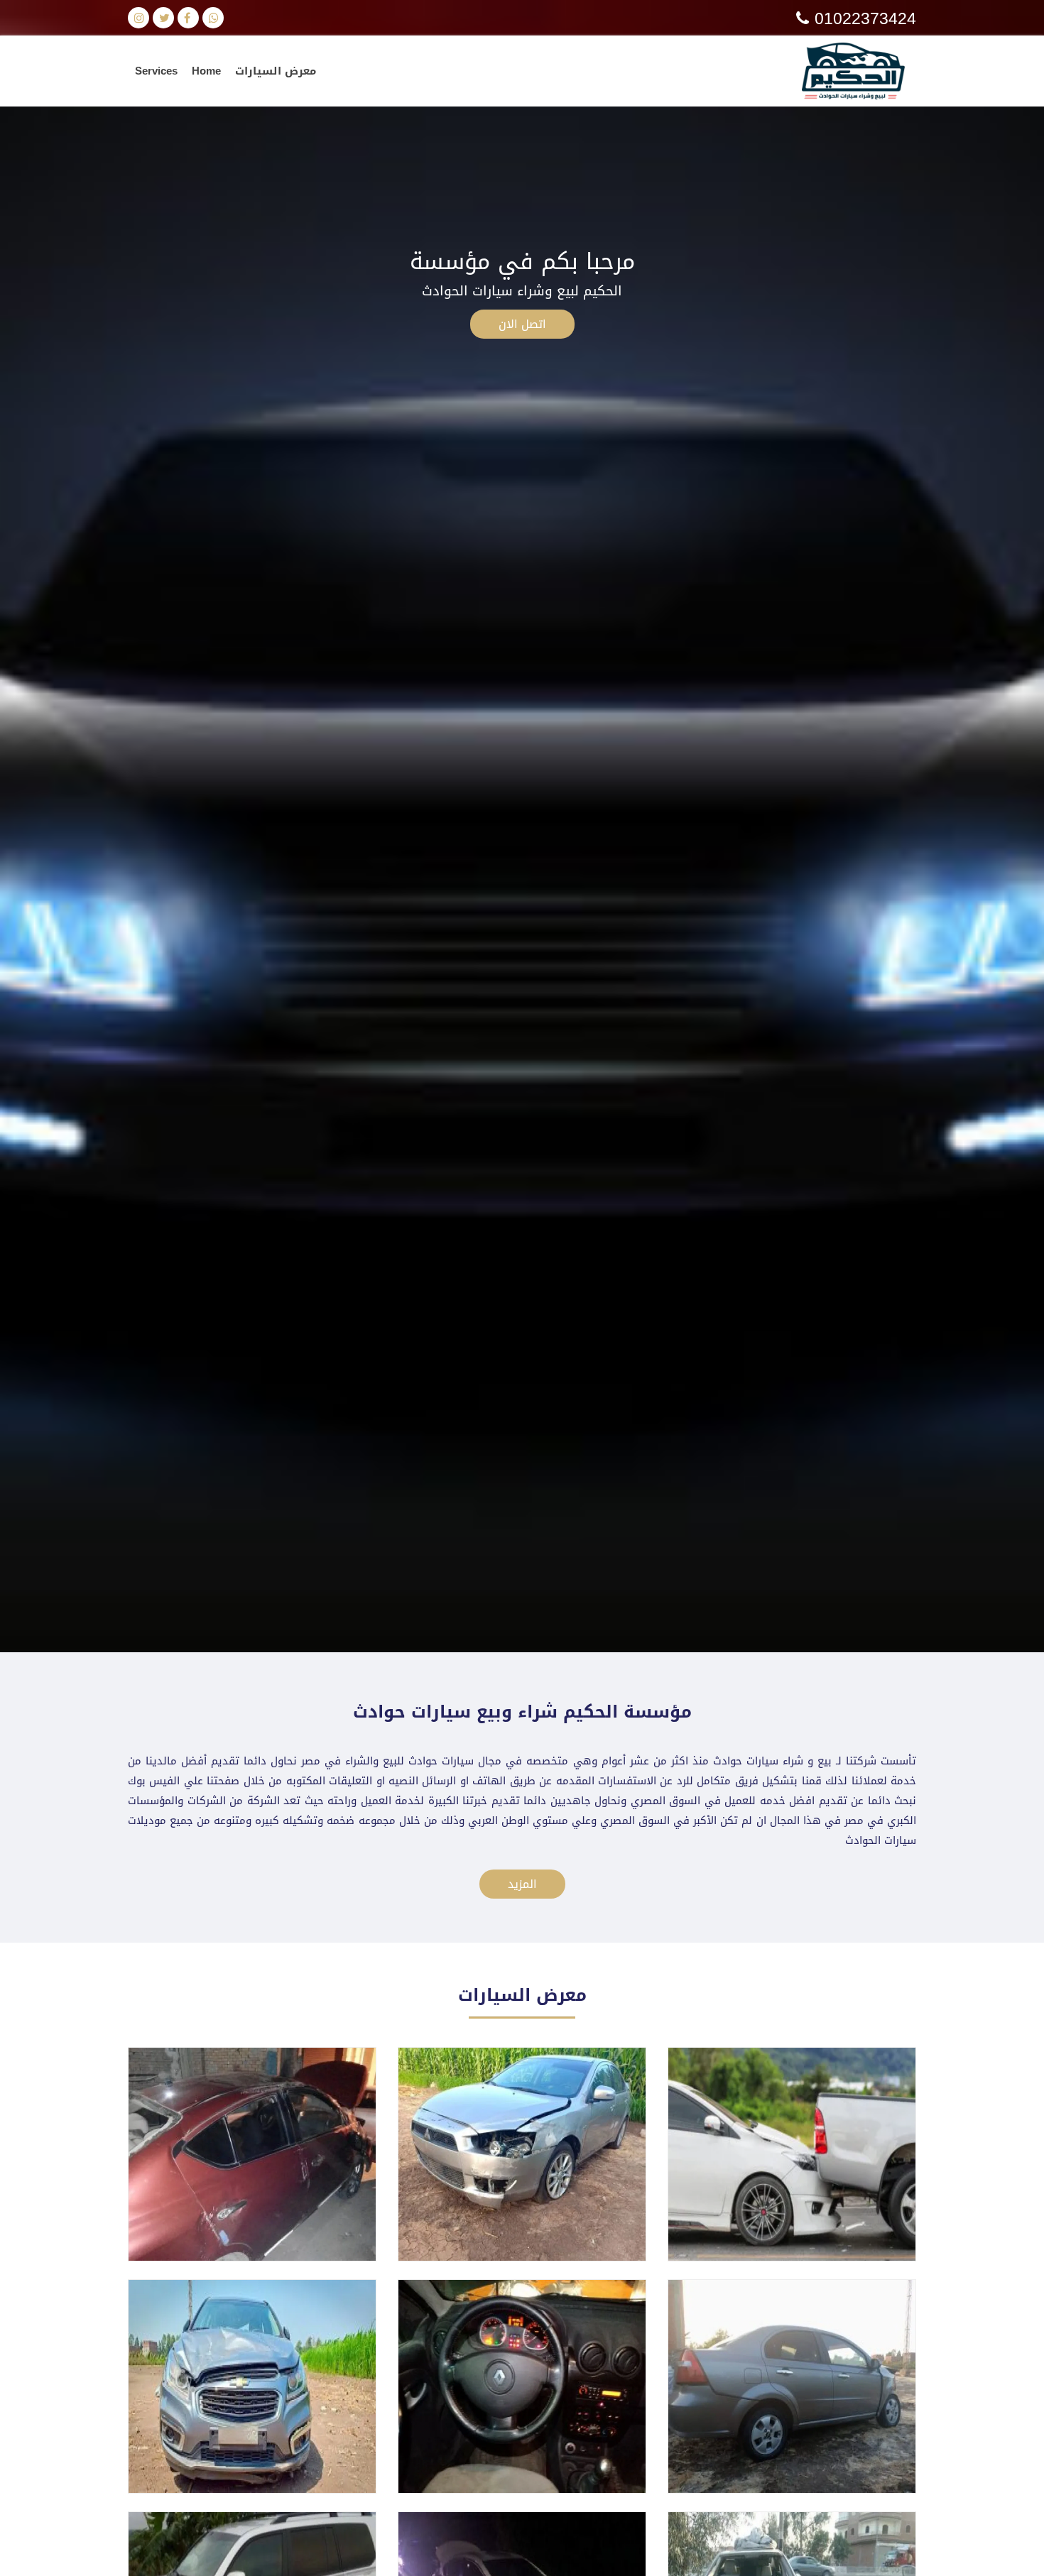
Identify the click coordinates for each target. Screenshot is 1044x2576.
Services (156, 71)
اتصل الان (522, 324)
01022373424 (863, 19)
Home (206, 71)
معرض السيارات (276, 71)
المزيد (522, 1884)
